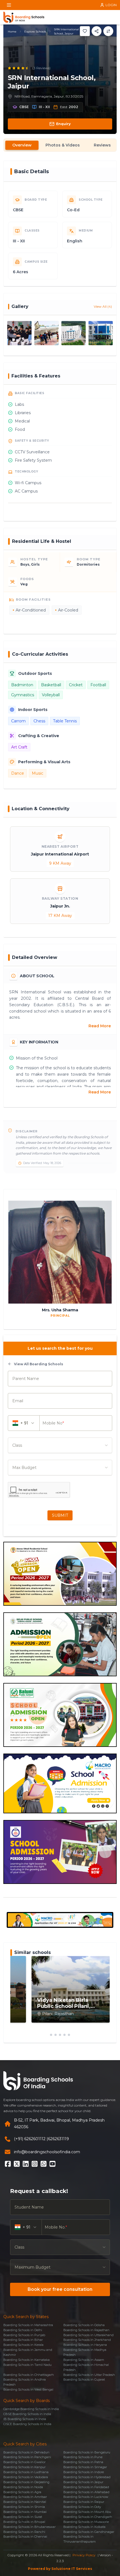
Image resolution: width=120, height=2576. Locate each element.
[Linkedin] (26, 2164)
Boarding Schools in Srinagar (85, 2467)
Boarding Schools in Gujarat (84, 2379)
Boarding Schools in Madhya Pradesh (85, 2352)
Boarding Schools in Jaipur (83, 2482)
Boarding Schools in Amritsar (25, 2497)
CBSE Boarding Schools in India (27, 2414)
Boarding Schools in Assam (84, 2360)
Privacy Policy (84, 2555)
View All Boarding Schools (39, 1364)
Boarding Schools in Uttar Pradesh (89, 2375)
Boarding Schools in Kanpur (24, 2467)
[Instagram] (35, 2164)
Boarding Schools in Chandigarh (88, 2517)
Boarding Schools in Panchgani (27, 2457)
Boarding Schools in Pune (83, 2457)
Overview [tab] (22, 145)
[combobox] (60, 1445)
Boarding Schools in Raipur (84, 2502)
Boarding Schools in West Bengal (28, 2389)
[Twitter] (17, 2164)
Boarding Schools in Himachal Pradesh (86, 2367)
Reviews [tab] (102, 145)
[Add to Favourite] (85, 31)
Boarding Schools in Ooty (82, 2507)
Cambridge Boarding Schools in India (31, 2409)
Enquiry (63, 124)
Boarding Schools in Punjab (24, 2335)
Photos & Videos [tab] (63, 145)
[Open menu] (9, 5)
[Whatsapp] (44, 2164)
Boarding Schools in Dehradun (26, 2452)
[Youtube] (52, 2164)
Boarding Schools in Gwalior (24, 2462)
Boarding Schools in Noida (23, 2487)
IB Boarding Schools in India (25, 2419)
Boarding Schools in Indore (84, 2472)
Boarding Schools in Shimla (24, 2507)
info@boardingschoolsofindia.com (47, 2152)
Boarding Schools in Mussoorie (86, 2522)
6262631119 (58, 2139)
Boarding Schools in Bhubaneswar (29, 2527)
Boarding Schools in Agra (22, 2492)
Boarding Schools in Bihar (23, 2340)
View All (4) (103, 306)
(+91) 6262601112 (30, 2139)
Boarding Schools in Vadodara (26, 2477)
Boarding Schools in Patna (83, 2462)
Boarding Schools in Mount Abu (87, 2512)
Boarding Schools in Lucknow (86, 2497)
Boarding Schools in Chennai (25, 2537)
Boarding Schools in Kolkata (84, 2527)
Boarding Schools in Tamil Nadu (27, 2365)
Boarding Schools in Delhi (23, 2330)
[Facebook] (8, 2164)
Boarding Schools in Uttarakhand (88, 2335)
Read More (100, 1026)
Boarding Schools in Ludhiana (26, 2472)
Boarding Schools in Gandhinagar (89, 2532)
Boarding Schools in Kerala (23, 2345)
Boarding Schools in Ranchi (24, 2532)
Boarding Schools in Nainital (25, 2502)
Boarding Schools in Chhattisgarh (29, 2375)
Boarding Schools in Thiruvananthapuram (80, 2539)
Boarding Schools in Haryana (85, 2345)
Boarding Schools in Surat (23, 2517)
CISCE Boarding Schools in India (27, 2424)
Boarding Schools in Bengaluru (87, 2452)
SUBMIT (60, 1515)
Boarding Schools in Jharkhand (87, 2340)
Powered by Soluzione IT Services (60, 2569)
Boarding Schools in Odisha (84, 2325)
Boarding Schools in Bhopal (24, 2522)
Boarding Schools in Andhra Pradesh (25, 2382)
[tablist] (60, 145)
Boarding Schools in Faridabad (86, 2487)
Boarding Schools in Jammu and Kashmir (28, 2352)
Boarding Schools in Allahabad (86, 2492)
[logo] (24, 17)
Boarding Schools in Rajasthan (86, 2330)
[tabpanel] (60, 1022)
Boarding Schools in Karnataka (27, 2360)
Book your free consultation (60, 2289)
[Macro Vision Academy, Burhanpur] (60, 1920)
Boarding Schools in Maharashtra (28, 2325)
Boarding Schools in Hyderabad (87, 2477)
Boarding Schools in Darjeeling (26, 2482)
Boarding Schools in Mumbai (25, 2512)
